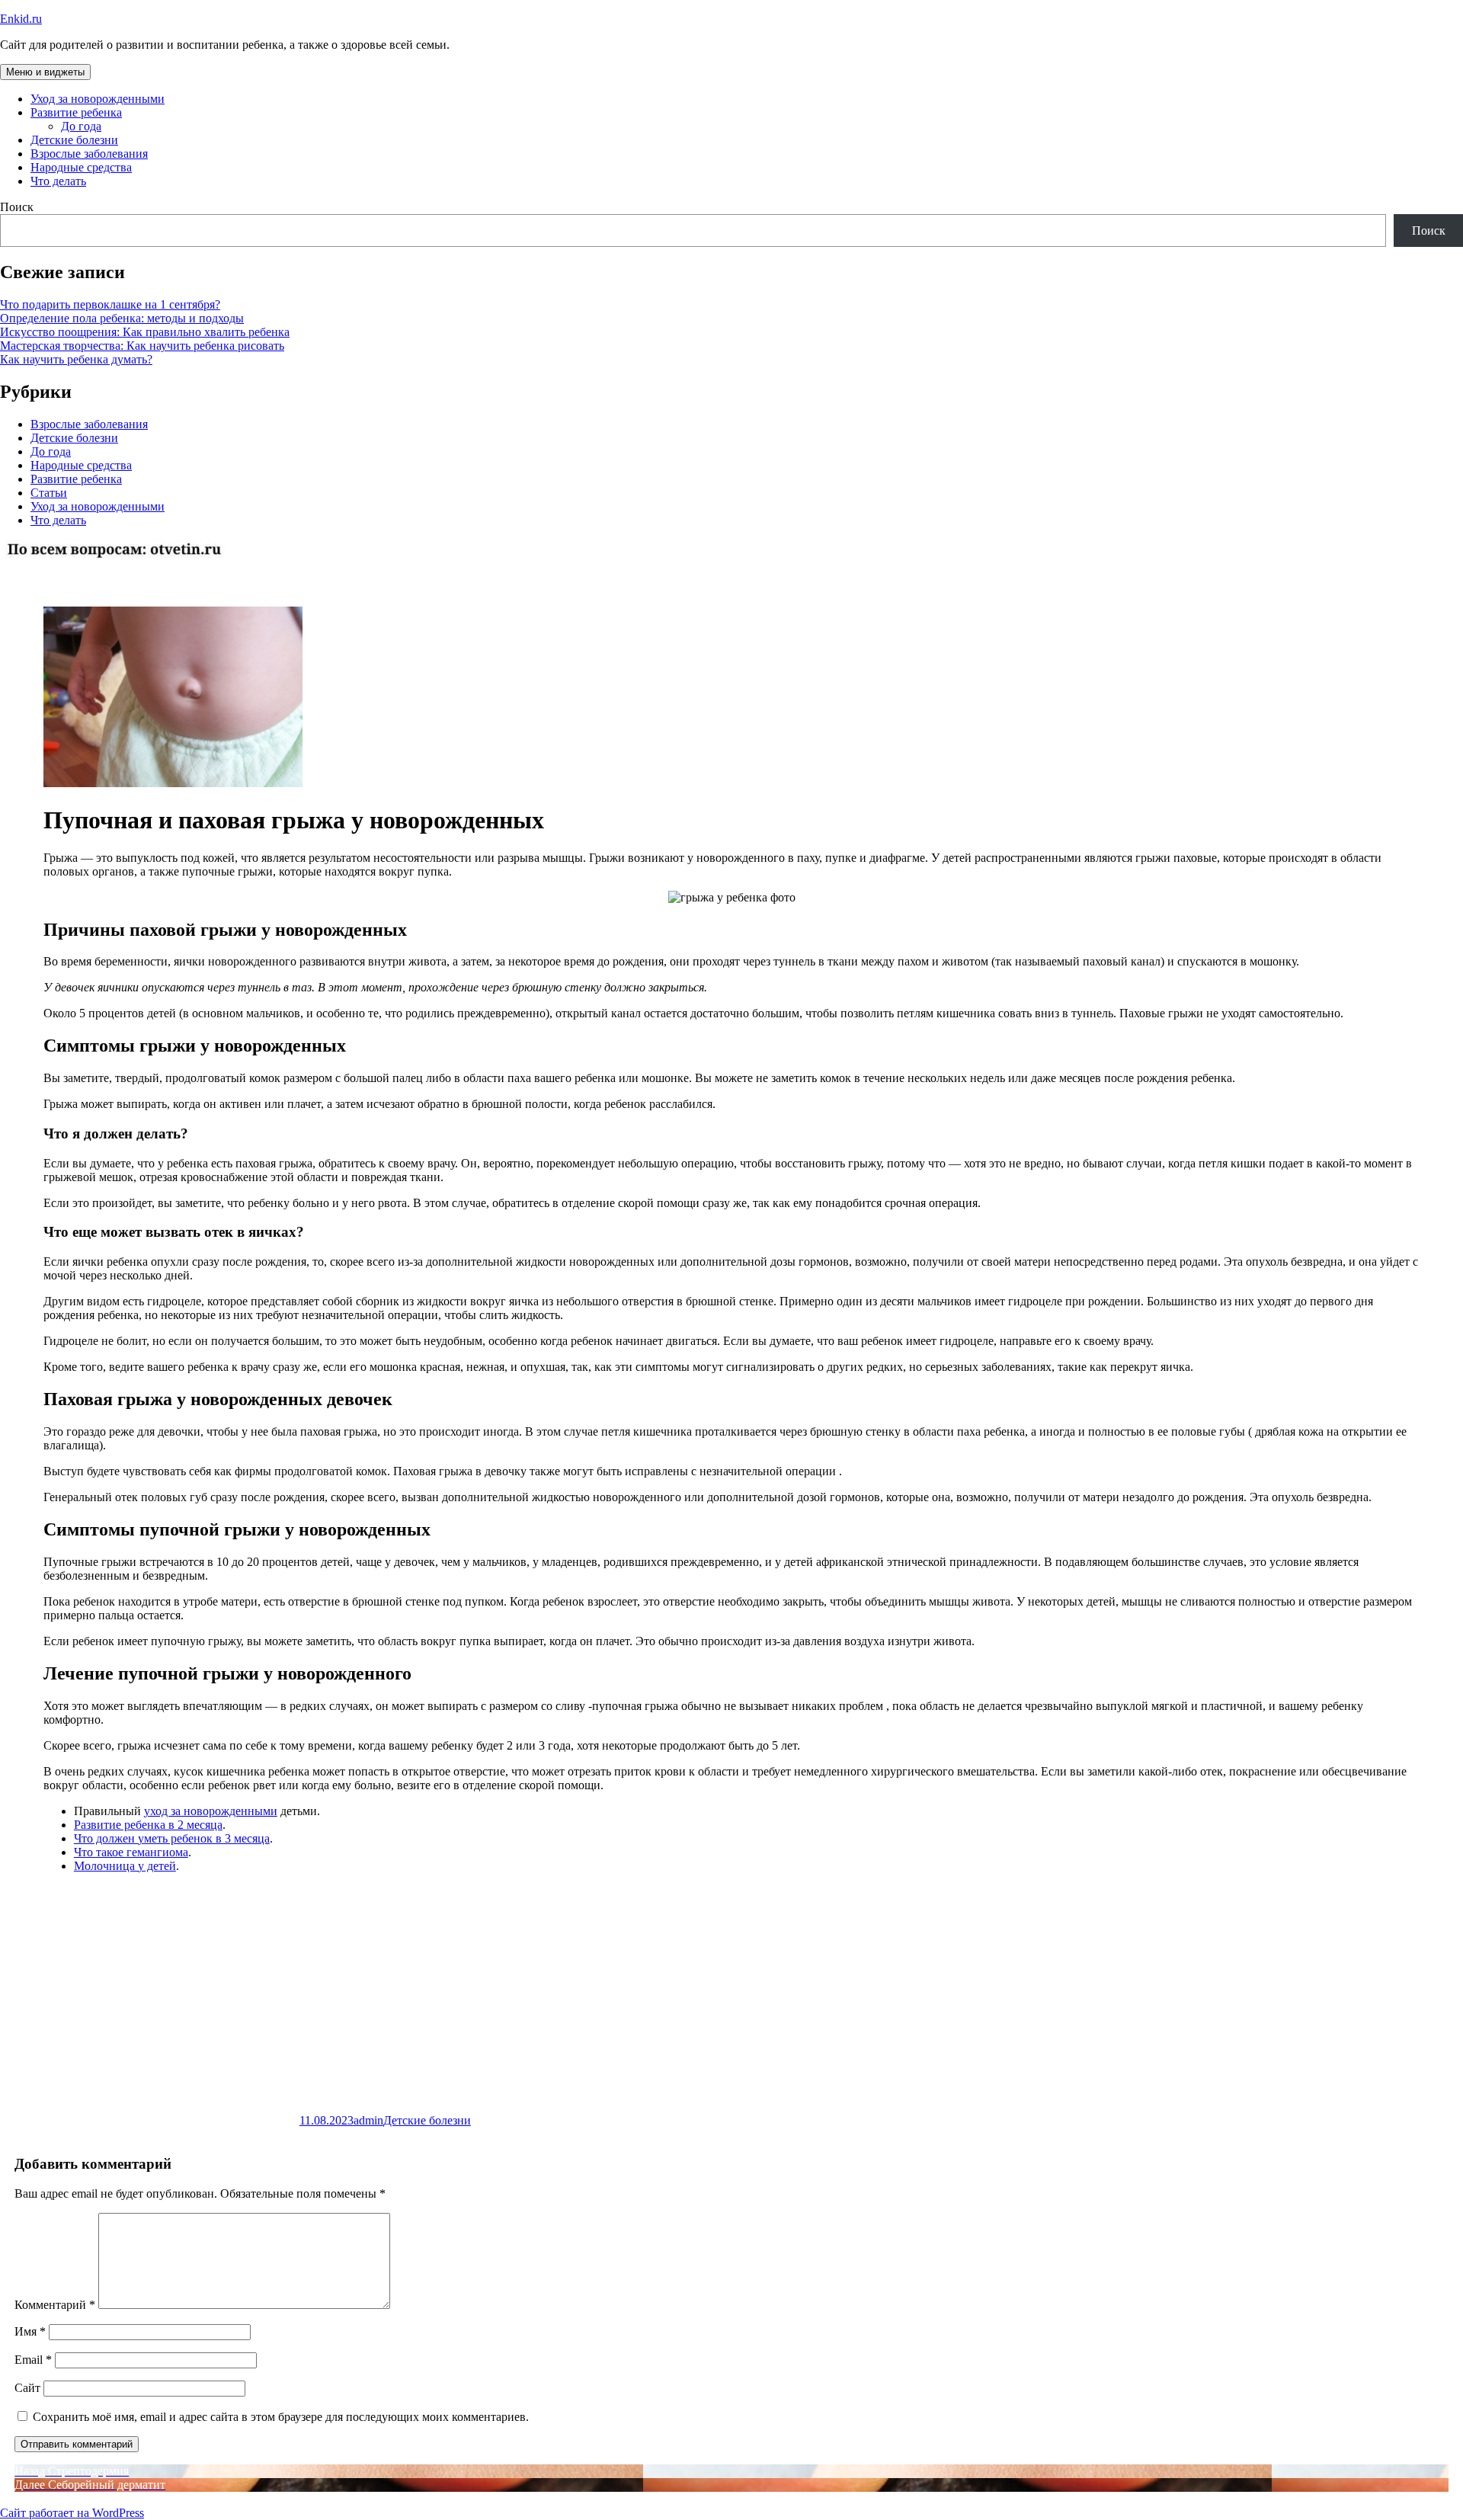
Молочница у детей (125, 1866)
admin (368, 2120)
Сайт (27, 2388)
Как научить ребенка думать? (76, 359)
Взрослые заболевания (89, 154)
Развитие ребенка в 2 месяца (148, 1825)
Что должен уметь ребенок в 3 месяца (172, 1838)
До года (81, 126)
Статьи (49, 493)
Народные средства (81, 167)
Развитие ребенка (76, 112)
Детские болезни (74, 140)
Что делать (58, 181)
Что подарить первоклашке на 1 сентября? (110, 304)
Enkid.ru (21, 19)
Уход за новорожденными (98, 99)
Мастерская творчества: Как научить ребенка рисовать (142, 346)
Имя (30, 2331)
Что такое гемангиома (131, 1852)
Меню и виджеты (45, 72)
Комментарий (55, 2305)
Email (33, 2360)
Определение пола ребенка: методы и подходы (122, 318)
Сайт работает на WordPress (72, 2513)
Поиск (17, 207)
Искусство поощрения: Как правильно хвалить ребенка (145, 332)
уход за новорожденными (211, 1811)
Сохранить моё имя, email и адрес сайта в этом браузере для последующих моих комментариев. (281, 2417)
